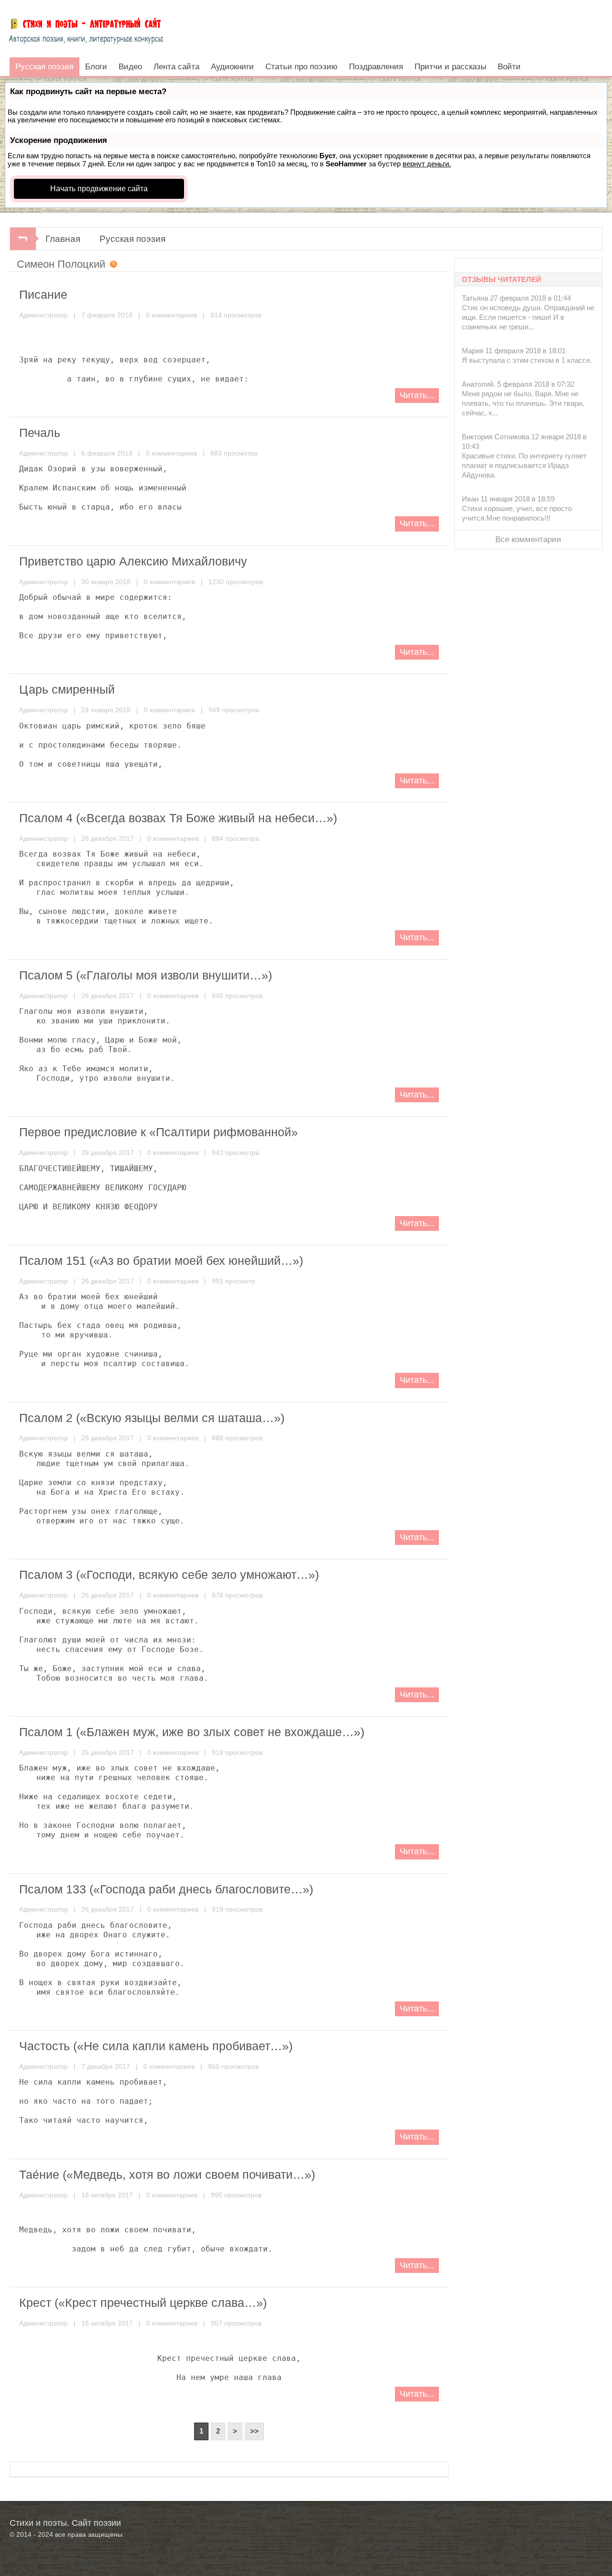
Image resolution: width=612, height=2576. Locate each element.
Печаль (40, 433)
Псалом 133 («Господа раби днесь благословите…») (166, 1889)
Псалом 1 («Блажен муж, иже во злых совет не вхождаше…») (192, 1732)
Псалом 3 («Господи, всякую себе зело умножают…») (169, 1575)
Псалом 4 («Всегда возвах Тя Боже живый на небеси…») (178, 818)
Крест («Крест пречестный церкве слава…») (143, 2303)
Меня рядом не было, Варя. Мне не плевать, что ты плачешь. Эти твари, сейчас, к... (523, 403)
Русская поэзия (132, 239)
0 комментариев (171, 315)
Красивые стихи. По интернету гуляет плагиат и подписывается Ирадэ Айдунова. (524, 465)
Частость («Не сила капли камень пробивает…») (156, 2046)
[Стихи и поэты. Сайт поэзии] (86, 29)
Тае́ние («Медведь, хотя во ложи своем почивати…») (167, 2174)
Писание (43, 294)
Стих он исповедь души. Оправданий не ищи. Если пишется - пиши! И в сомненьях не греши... (528, 317)
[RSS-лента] (111, 265)
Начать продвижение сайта (99, 189)
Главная (63, 239)
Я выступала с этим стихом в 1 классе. (527, 360)
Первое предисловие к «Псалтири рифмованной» (158, 1132)
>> (254, 2431)
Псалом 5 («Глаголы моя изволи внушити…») (146, 975)
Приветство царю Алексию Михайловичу (133, 561)
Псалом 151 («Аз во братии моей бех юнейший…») (161, 1261)
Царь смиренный (67, 689)
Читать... (417, 395)
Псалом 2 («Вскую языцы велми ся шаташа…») (152, 1418)
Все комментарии (528, 539)
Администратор (44, 315)
